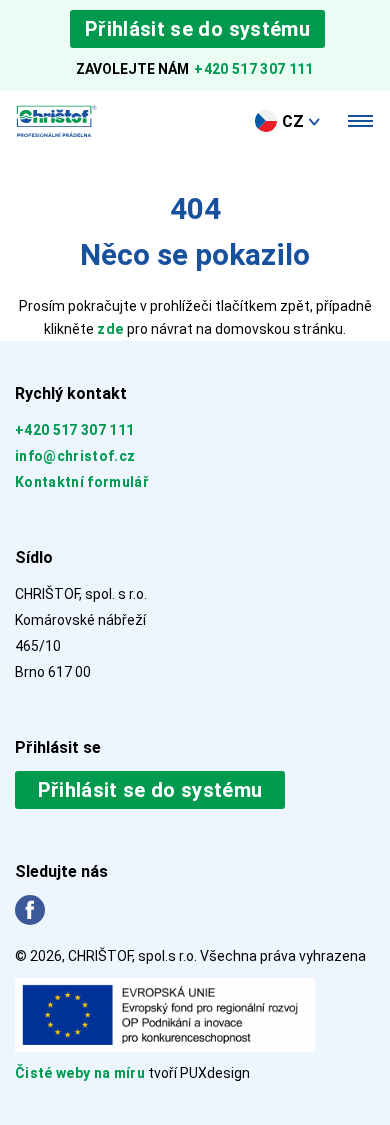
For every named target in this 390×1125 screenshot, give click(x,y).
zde (110, 329)
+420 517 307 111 (253, 69)
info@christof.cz (75, 456)
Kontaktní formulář (82, 482)
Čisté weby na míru (81, 1073)
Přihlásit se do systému (197, 29)
